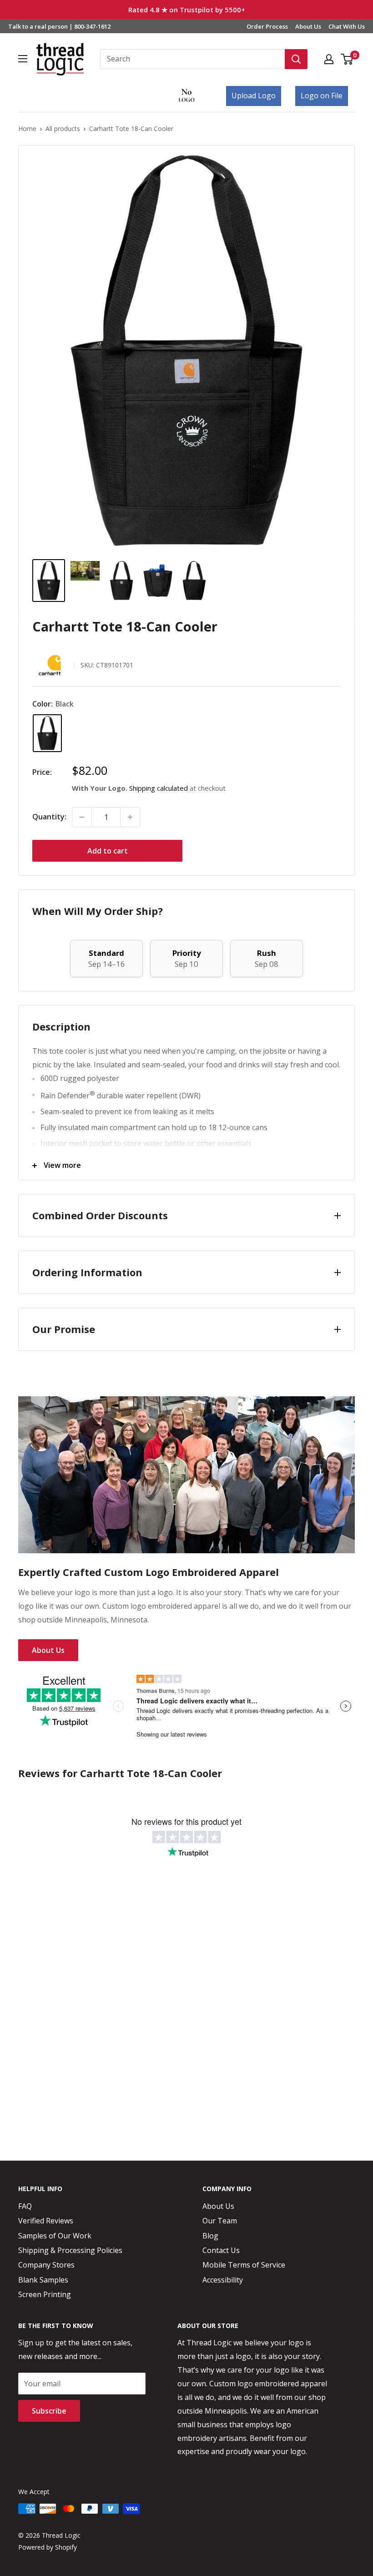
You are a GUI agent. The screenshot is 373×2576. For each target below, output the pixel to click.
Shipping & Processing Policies (70, 2250)
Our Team (220, 2221)
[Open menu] (23, 59)
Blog (210, 2236)
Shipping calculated (159, 788)
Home (27, 129)
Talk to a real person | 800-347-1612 (59, 26)
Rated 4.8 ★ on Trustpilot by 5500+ (187, 10)
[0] (347, 59)
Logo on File (322, 96)
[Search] (296, 59)
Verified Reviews (46, 2221)
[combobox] (192, 59)
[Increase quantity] (130, 817)
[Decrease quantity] (82, 817)
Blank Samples (43, 2280)
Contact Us (221, 2250)
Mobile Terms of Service (244, 2265)
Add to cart (108, 851)
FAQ (25, 2206)
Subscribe (49, 2411)
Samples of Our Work (55, 2236)
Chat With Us (347, 26)
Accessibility (223, 2280)
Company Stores (46, 2265)
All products (63, 129)
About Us (308, 26)
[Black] (47, 733)
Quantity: (49, 817)
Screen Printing (45, 2294)
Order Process (267, 26)
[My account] (329, 59)
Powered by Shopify (48, 2547)
